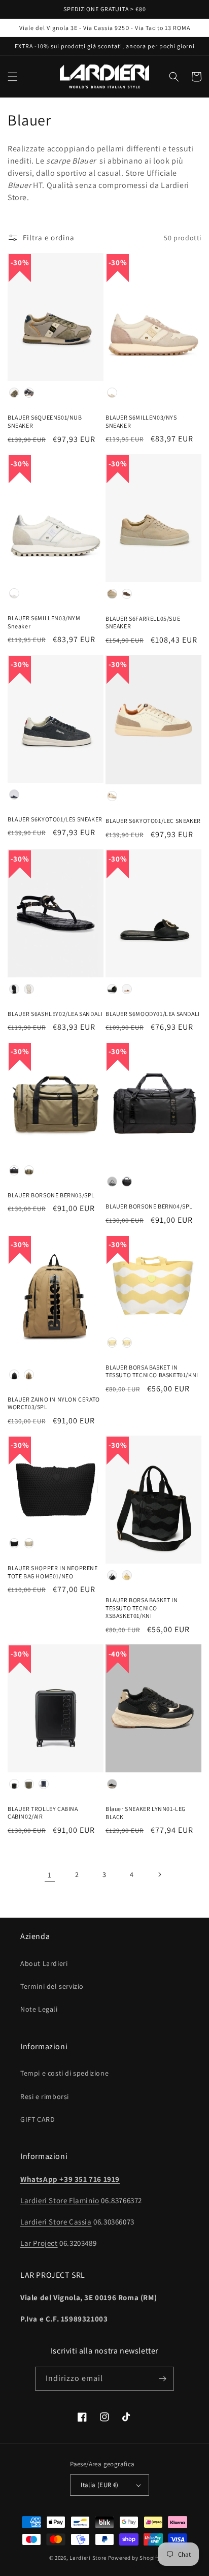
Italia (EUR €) (100, 2485)
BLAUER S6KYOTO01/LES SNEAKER (55, 819)
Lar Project (39, 2243)
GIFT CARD (38, 2119)
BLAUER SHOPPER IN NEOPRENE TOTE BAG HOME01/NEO (53, 1572)
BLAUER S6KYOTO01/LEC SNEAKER (153, 821)
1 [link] (50, 1875)
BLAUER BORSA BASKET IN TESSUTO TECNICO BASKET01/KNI (152, 1371)
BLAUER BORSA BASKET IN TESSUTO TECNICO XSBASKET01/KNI (142, 1608)
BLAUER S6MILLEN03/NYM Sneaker (44, 622)
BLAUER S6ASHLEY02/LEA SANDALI (55, 1014)
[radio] (14, 393)
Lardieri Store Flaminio (60, 2200)
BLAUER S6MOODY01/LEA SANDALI (153, 1014)
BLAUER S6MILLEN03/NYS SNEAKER (141, 421)
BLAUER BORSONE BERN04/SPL (149, 1206)
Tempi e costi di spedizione (64, 2073)
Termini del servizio (52, 1986)
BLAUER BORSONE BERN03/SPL (51, 1195)
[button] (13, 77)
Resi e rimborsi (45, 2096)
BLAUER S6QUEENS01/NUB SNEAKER (45, 421)
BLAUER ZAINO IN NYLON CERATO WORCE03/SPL (54, 1403)
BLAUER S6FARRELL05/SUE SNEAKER (143, 623)
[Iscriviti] (162, 2379)
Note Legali (39, 2009)
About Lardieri (44, 1963)
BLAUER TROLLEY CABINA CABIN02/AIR (43, 1813)
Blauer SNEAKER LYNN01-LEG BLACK (146, 1813)
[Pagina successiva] (159, 1874)
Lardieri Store (88, 2558)
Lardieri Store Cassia (56, 2222)
